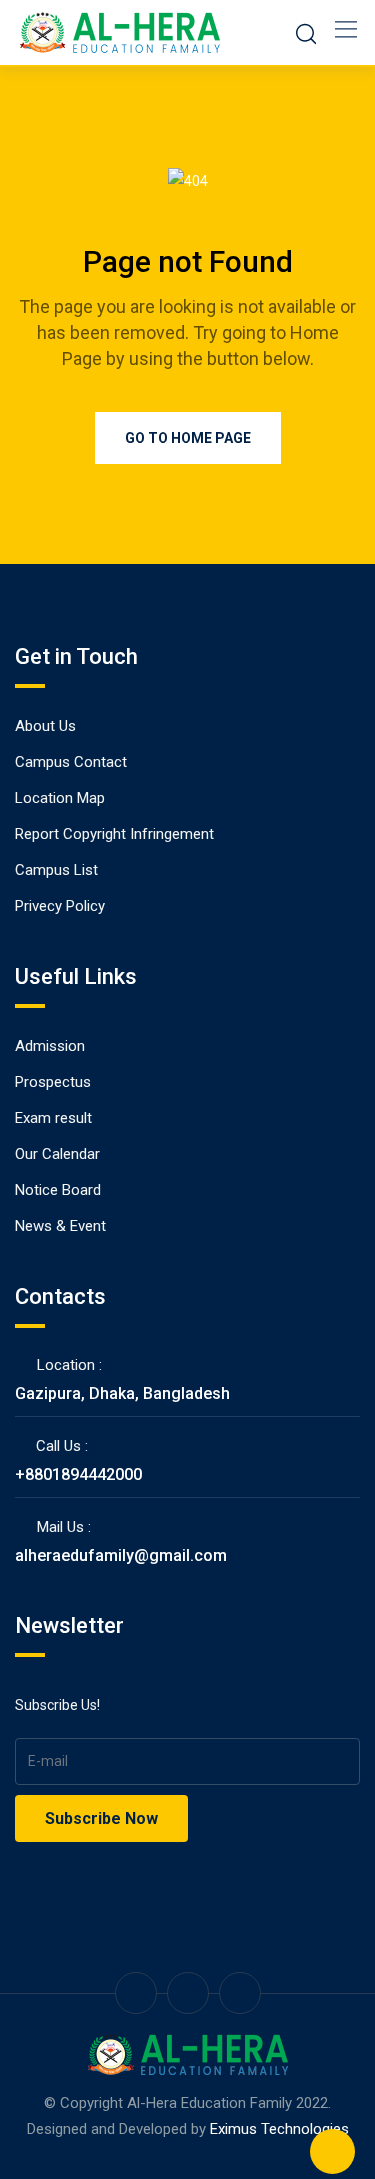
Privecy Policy (60, 906)
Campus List (56, 870)
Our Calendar (57, 1154)
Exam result (53, 1118)
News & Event (60, 1226)
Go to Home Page (188, 438)
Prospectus (53, 1082)
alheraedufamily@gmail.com (121, 1555)
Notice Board (58, 1190)
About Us (45, 726)
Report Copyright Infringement (114, 834)
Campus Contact (71, 762)
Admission (50, 1046)
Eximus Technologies (279, 2129)
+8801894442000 (78, 1474)
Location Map (60, 798)
